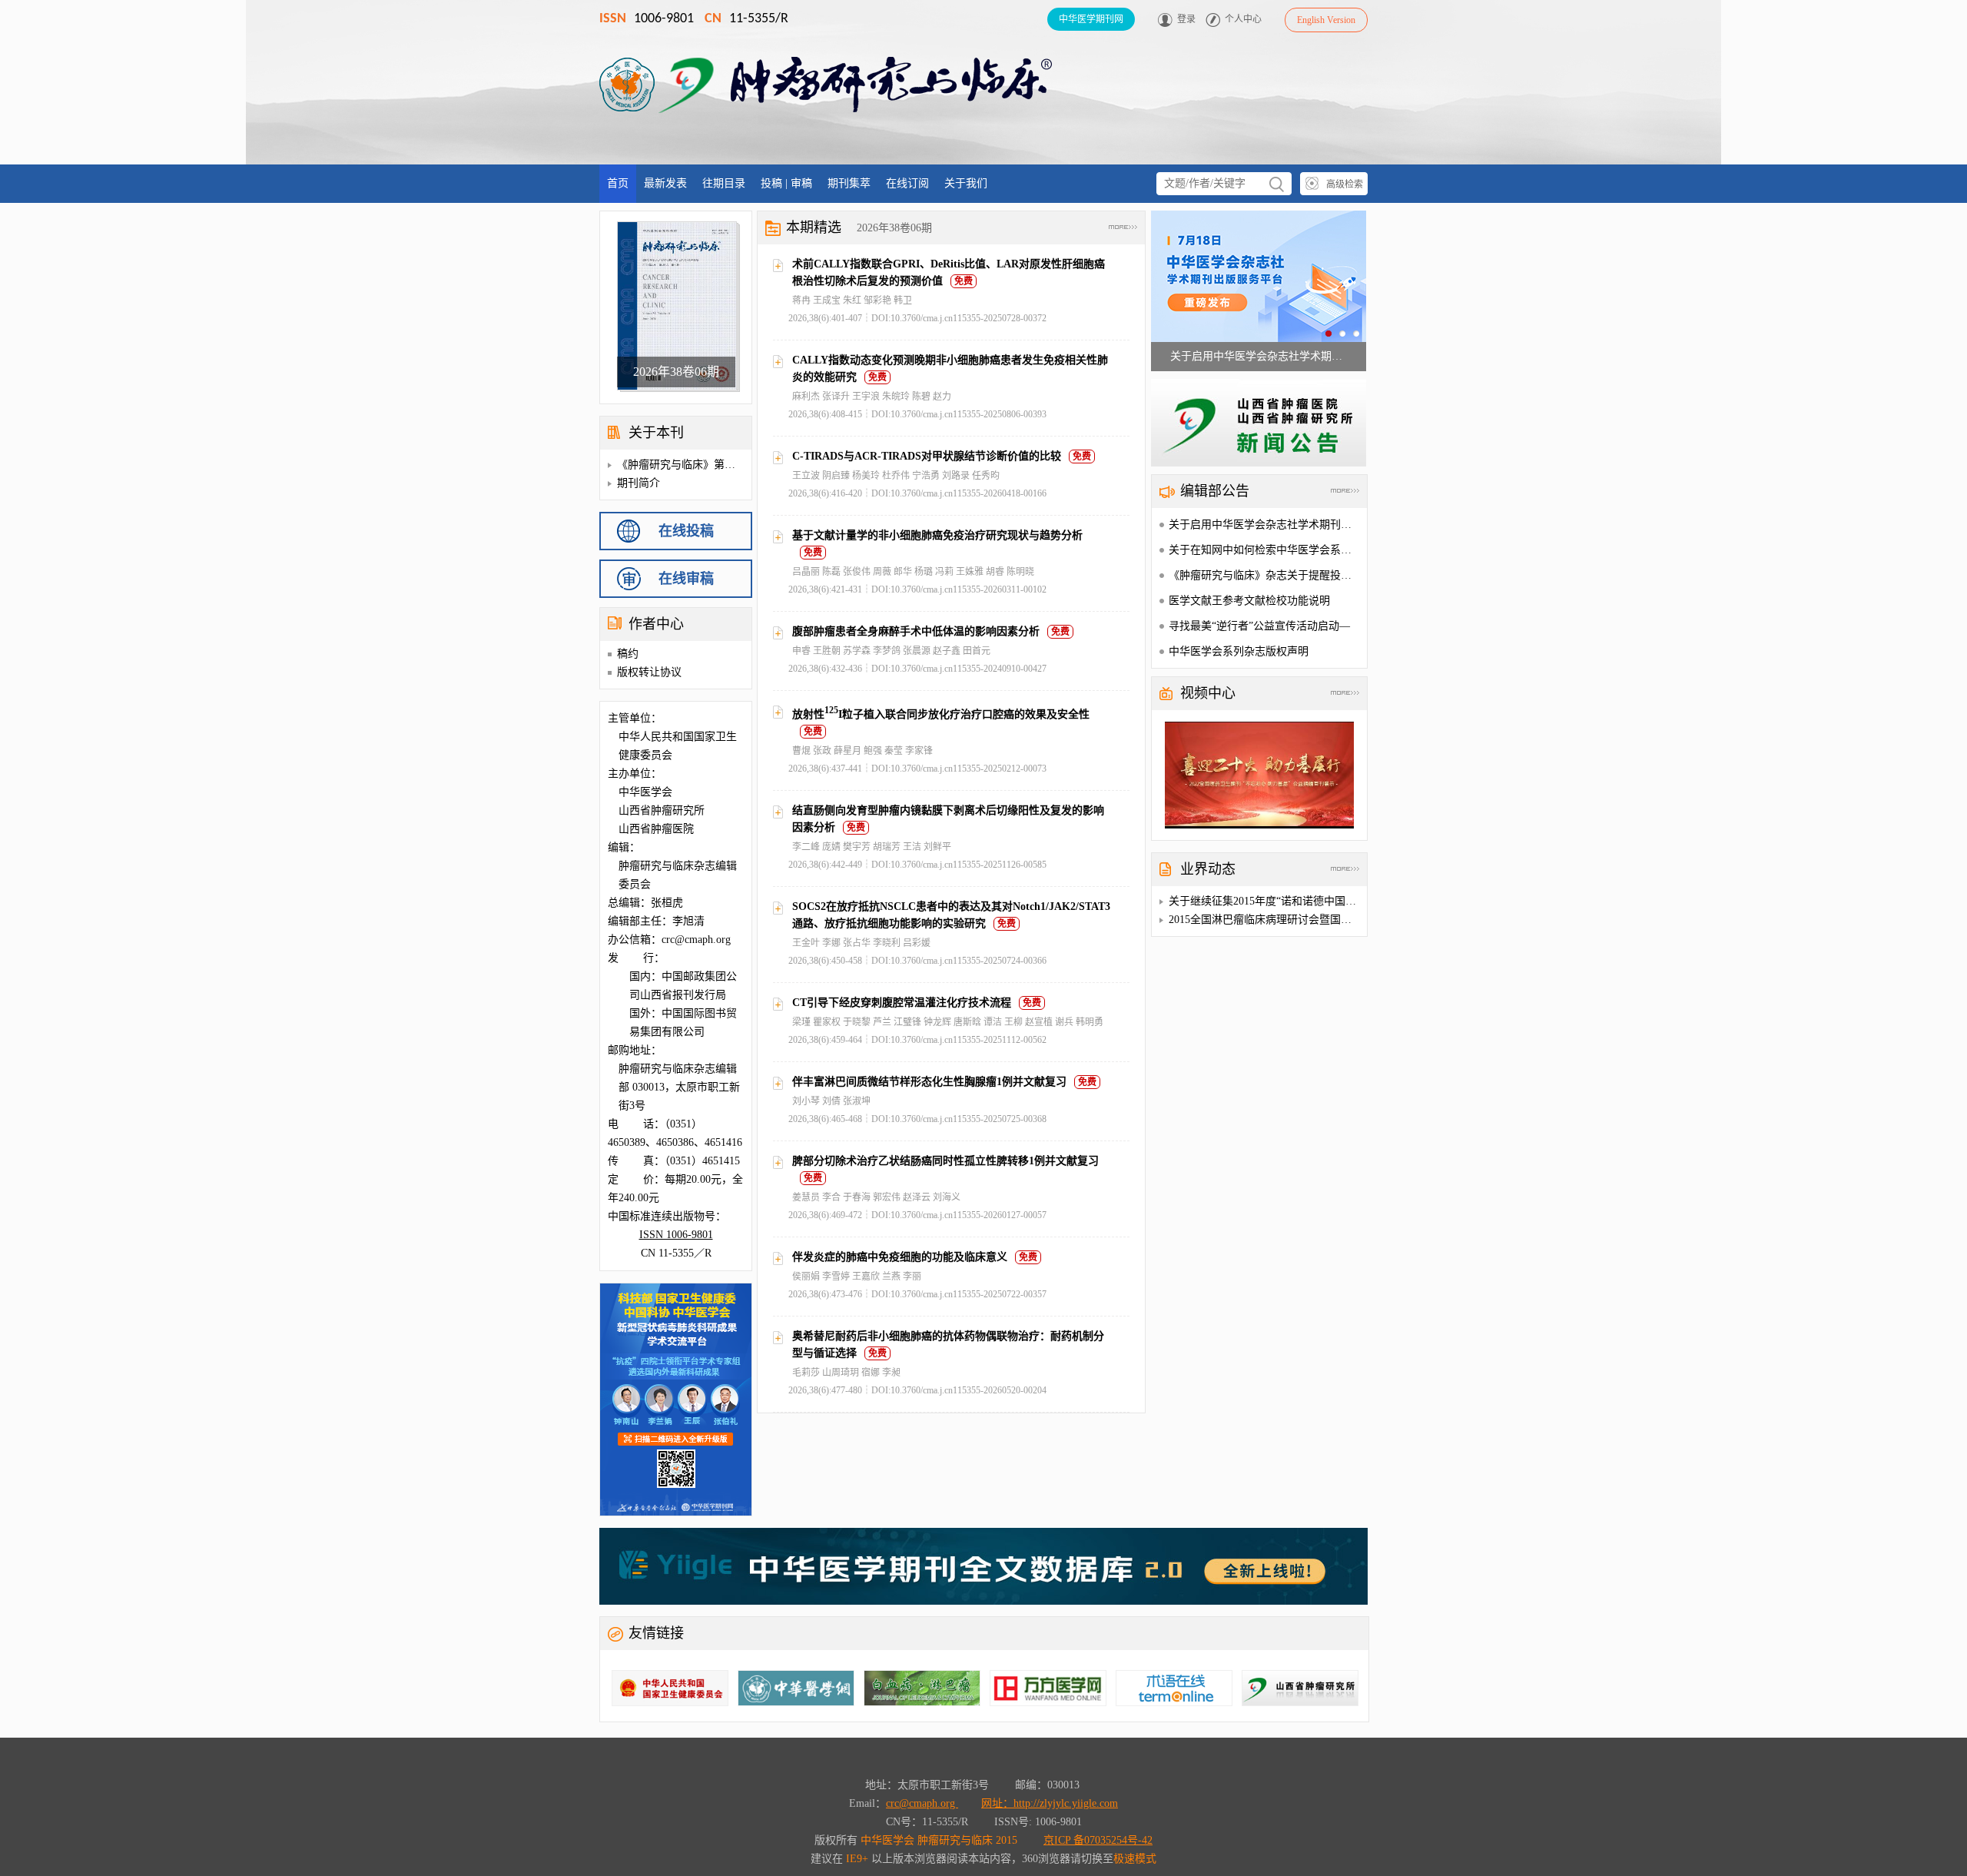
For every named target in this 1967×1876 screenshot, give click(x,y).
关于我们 (966, 183)
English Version (1326, 20)
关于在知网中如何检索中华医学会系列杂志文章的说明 (1259, 356)
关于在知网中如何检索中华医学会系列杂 (1265, 550)
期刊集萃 (849, 183)
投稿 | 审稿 (786, 183)
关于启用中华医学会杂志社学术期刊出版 (1265, 525)
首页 (618, 183)
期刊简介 (639, 483)
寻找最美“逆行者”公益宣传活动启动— (1259, 626)
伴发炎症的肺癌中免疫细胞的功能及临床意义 (900, 1257)
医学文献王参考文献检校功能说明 (1249, 601)
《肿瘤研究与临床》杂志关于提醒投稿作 (1265, 575)
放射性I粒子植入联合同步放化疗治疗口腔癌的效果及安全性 (941, 714)
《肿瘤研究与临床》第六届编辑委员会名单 (719, 465)
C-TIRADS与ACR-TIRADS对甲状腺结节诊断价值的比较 (927, 456)
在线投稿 (686, 531)
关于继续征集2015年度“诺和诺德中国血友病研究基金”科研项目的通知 (1335, 901)
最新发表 (665, 183)
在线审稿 (686, 579)
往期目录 (724, 183)
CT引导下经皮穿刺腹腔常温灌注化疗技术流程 (902, 1003)
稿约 (628, 654)
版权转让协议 (649, 672)
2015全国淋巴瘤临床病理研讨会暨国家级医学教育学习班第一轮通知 (1330, 920)
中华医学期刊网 (1091, 19)
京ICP (1098, 1840)
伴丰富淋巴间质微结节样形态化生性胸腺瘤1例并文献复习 (929, 1082)
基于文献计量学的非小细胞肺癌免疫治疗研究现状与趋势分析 (937, 535)
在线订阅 (907, 183)
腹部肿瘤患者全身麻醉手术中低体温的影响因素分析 (916, 631)
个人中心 (1243, 19)
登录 (1186, 19)
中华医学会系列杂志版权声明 (1239, 651)
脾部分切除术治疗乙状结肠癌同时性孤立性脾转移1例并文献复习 (945, 1161)
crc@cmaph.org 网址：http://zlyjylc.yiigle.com (1002, 1803)
